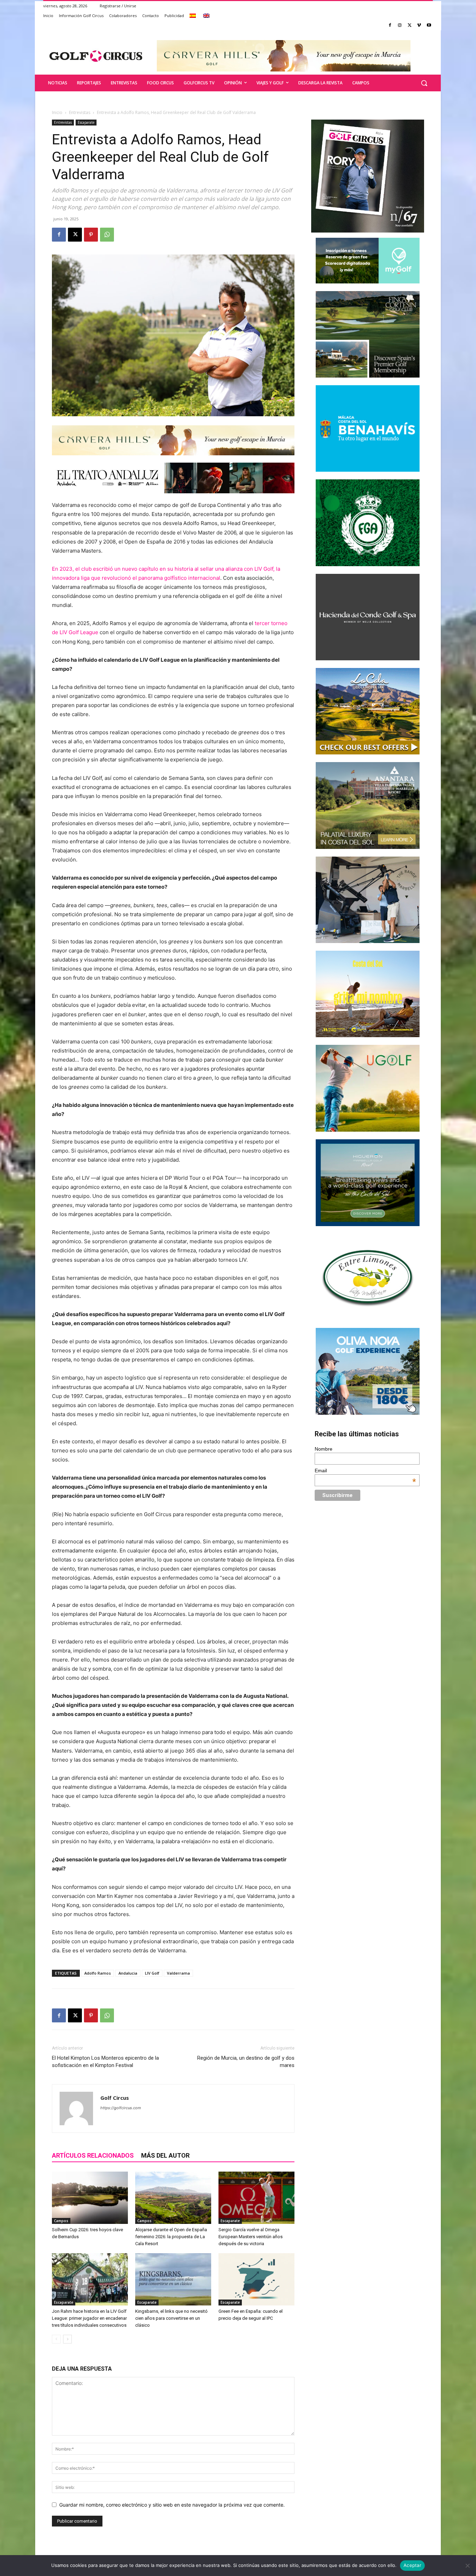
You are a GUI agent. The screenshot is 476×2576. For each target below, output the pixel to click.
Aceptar (412, 2565)
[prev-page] (56, 2339)
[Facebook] (390, 26)
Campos (61, 2221)
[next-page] (67, 2339)
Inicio (57, 112)
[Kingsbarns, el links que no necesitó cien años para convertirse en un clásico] (173, 2279)
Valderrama (178, 1973)
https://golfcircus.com (121, 2108)
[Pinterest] (91, 235)
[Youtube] (429, 26)
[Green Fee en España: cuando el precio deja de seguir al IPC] (256, 2279)
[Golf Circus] (96, 56)
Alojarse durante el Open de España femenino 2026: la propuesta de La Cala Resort (171, 2237)
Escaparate (86, 122)
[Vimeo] (419, 26)
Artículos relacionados (93, 2155)
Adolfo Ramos (98, 1973)
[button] (424, 83)
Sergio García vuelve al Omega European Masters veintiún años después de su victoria (251, 2237)
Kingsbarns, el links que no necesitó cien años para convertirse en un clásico (171, 2318)
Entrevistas (80, 112)
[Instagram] (400, 26)
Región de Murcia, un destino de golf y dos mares (246, 2062)
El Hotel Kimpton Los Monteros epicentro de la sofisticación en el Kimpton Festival (105, 2062)
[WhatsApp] (107, 235)
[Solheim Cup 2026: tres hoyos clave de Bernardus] (90, 2198)
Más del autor (165, 2155)
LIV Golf (152, 1973)
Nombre (324, 1449)
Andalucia (128, 1973)
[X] (410, 26)
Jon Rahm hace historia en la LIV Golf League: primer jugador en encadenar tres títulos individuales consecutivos (89, 2318)
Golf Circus (115, 2098)
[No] (467, 2566)
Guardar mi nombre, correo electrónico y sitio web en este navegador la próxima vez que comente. (172, 2505)
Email (366, 1471)
